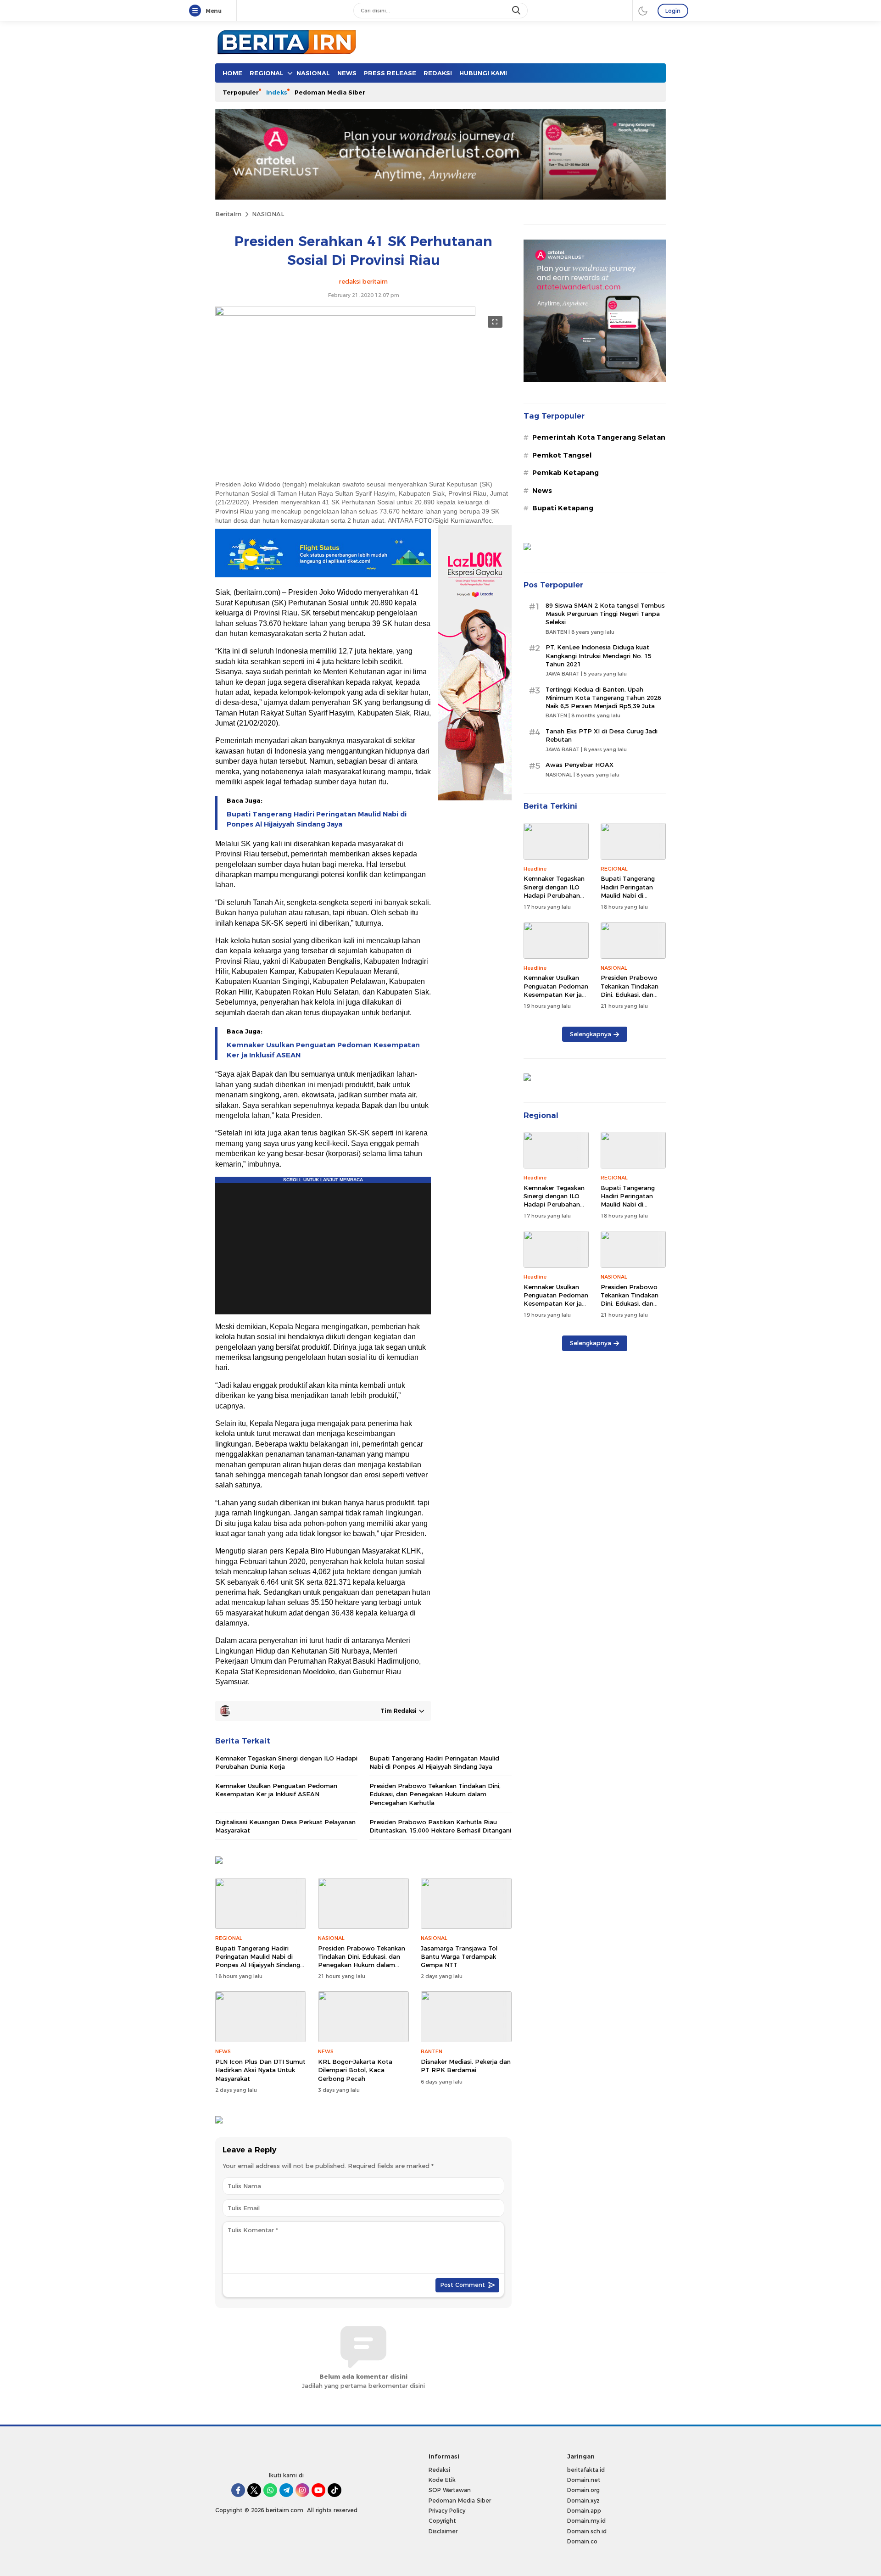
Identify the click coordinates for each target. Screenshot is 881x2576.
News (542, 491)
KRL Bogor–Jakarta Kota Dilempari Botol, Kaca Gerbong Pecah (355, 2070)
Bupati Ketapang (563, 508)
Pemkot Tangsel (562, 455)
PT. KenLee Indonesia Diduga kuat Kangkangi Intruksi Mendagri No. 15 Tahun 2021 (599, 655)
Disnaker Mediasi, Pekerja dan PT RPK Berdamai (466, 2066)
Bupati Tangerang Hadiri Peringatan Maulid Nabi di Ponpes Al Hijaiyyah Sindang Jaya (317, 819)
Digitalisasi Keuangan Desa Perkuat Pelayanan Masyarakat (285, 1826)
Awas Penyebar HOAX (580, 765)
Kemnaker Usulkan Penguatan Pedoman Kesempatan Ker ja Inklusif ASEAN (323, 1050)
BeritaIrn (228, 214)
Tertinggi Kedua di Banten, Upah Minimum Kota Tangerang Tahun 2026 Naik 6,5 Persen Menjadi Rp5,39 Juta (603, 698)
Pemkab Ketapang (566, 473)
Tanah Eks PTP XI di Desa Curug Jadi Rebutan (602, 735)
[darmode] (643, 11)
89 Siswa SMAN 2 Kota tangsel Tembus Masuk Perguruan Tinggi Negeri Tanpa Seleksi (605, 614)
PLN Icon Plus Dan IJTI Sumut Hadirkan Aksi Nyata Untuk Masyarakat (260, 2070)
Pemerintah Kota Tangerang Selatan (599, 437)
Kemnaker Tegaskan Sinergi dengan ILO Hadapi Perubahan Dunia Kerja (286, 1762)
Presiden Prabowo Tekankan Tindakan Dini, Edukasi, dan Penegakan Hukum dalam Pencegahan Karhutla (435, 1794)
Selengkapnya (591, 1034)
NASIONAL (268, 214)
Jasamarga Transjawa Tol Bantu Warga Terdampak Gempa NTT (459, 1956)
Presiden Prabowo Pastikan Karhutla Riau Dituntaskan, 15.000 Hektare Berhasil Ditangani (440, 1826)
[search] (517, 11)
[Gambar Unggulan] (345, 313)
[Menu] (197, 11)
